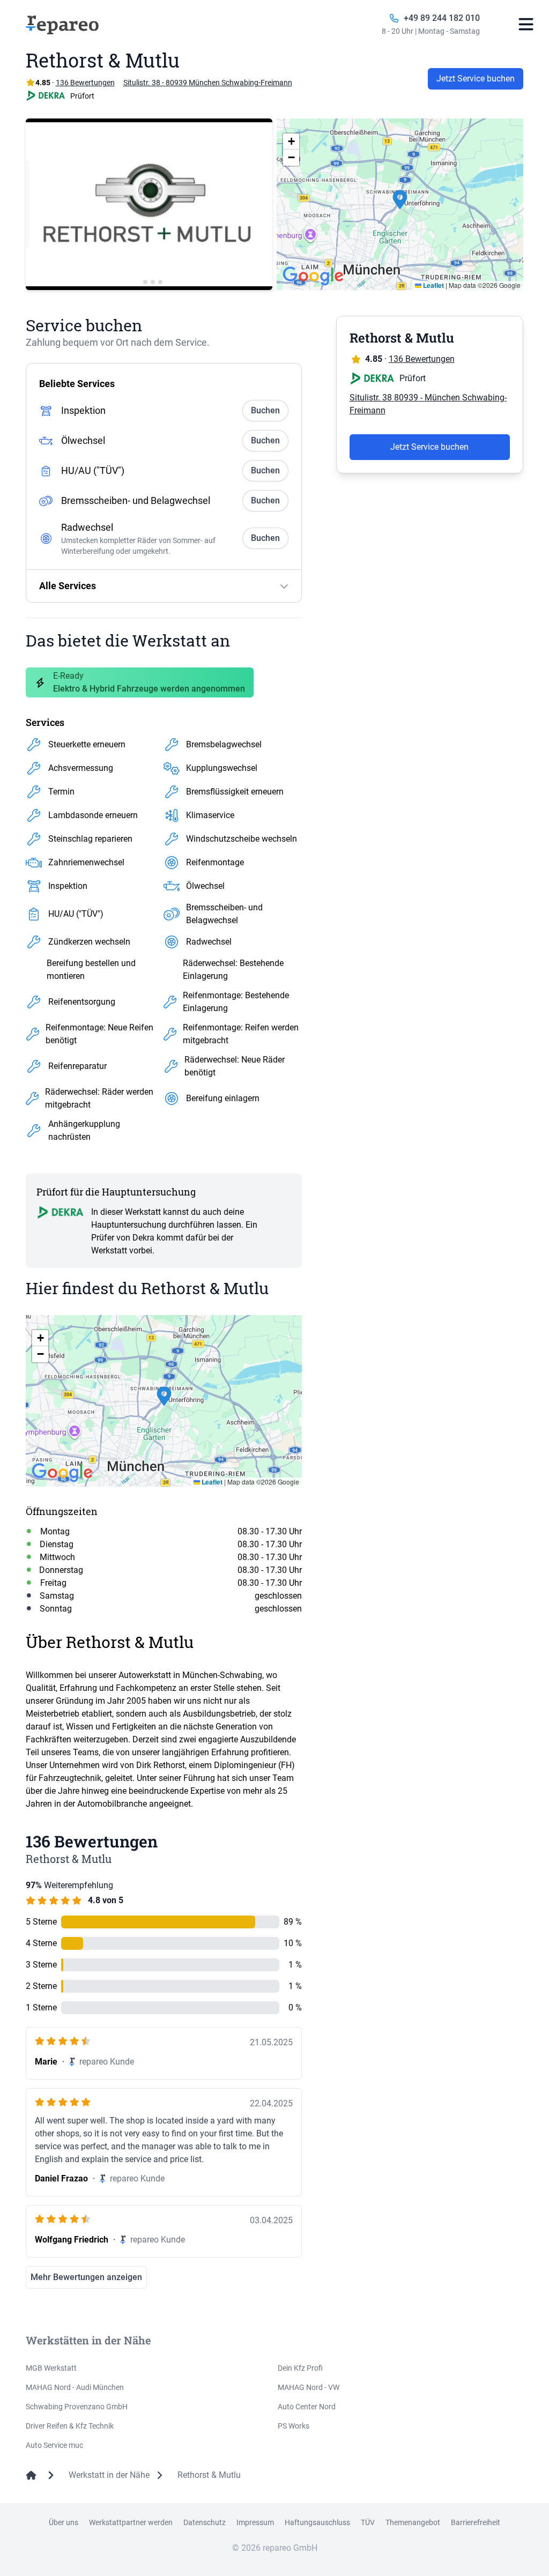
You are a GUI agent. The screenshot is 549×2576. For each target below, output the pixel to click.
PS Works (294, 2426)
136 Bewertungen (422, 359)
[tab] (138, 282)
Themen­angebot (413, 2522)
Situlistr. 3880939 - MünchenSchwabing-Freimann (428, 404)
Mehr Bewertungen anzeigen (86, 2277)
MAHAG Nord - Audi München (75, 2387)
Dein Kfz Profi (300, 2368)
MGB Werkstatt (51, 2368)
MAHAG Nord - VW (309, 2387)
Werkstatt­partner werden (131, 2522)
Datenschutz (205, 2522)
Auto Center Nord (307, 2407)
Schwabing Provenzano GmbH (77, 2407)
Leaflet (433, 285)
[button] (400, 204)
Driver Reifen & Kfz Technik (70, 2426)
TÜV (368, 2522)
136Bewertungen (85, 83)
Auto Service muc (54, 2445)
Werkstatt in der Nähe (109, 2475)
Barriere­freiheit (476, 2522)
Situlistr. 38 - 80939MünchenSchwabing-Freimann (208, 83)
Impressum (255, 2522)
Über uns (64, 2522)
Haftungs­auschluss (317, 2522)
